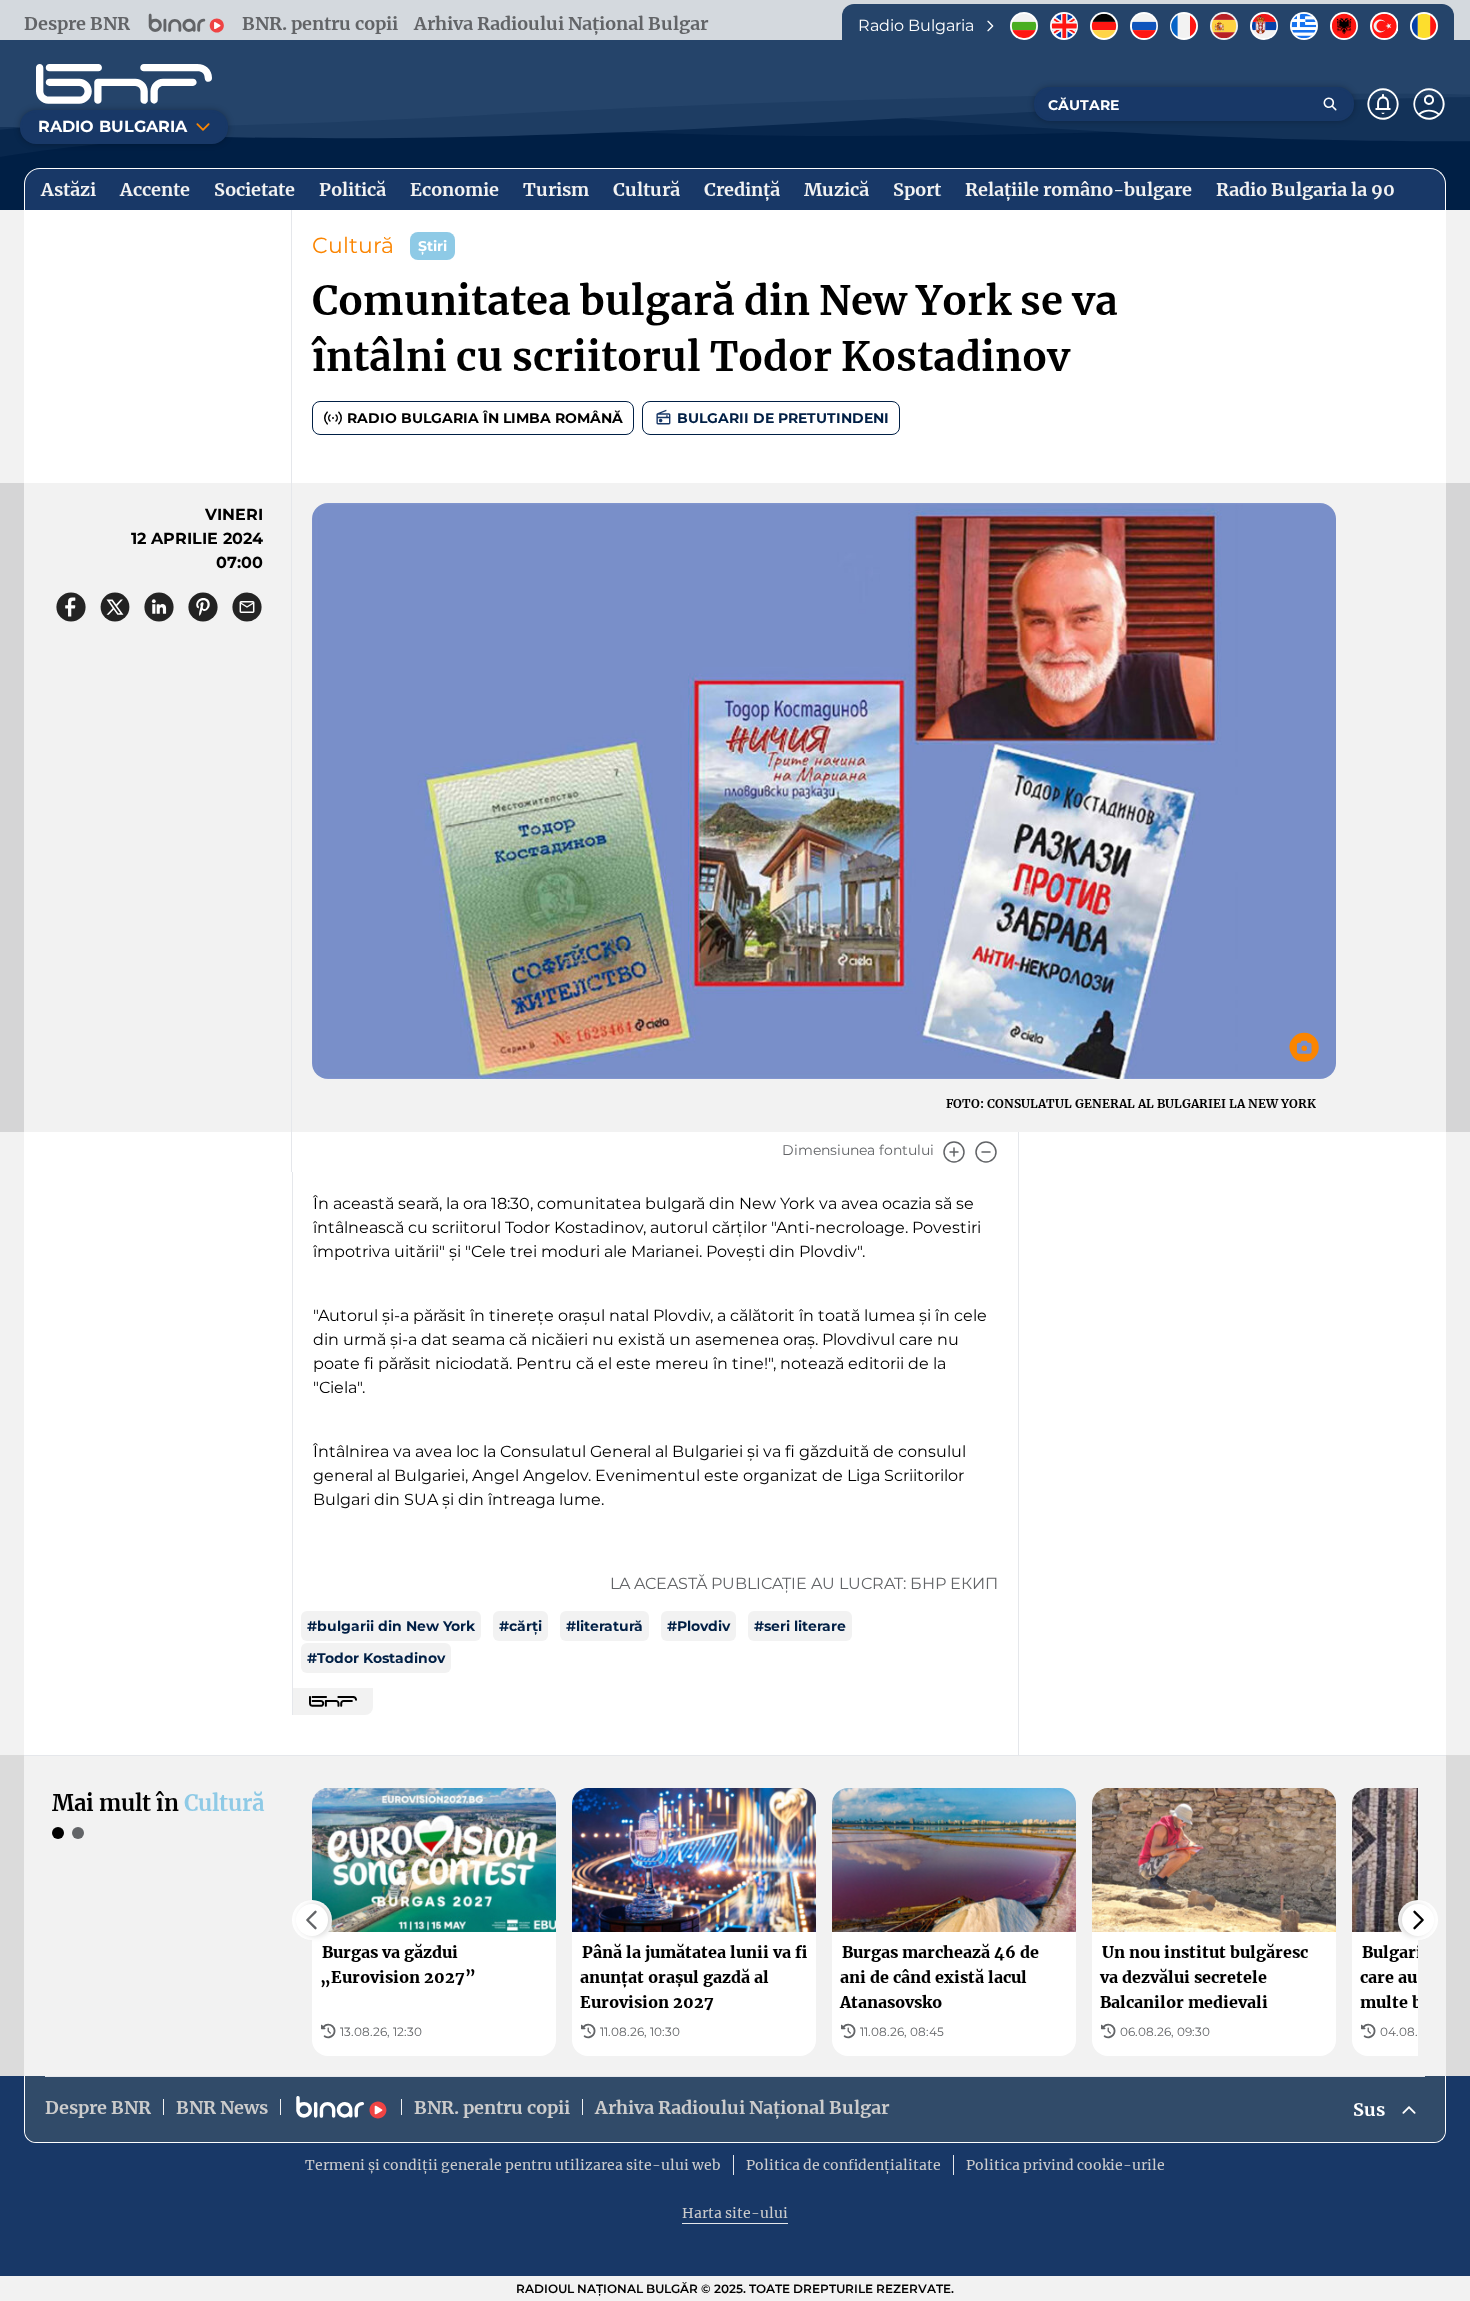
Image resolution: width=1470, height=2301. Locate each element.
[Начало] (124, 84)
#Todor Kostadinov (376, 1658)
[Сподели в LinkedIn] (159, 607)
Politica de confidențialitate (843, 2165)
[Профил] (1429, 104)
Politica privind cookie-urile (1065, 2165)
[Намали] (986, 1152)
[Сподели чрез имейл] (247, 607)
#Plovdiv (698, 1626)
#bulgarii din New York (391, 1626)
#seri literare (800, 1626)
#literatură (604, 1626)
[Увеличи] (954, 1152)
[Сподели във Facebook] (71, 607)
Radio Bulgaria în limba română (485, 418)
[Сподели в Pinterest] (203, 607)
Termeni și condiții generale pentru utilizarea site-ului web (513, 2165)
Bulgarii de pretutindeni (783, 418)
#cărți (520, 1626)
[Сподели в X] (115, 607)
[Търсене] (1330, 104)
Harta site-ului (735, 2213)
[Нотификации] (1383, 104)
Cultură (353, 245)
